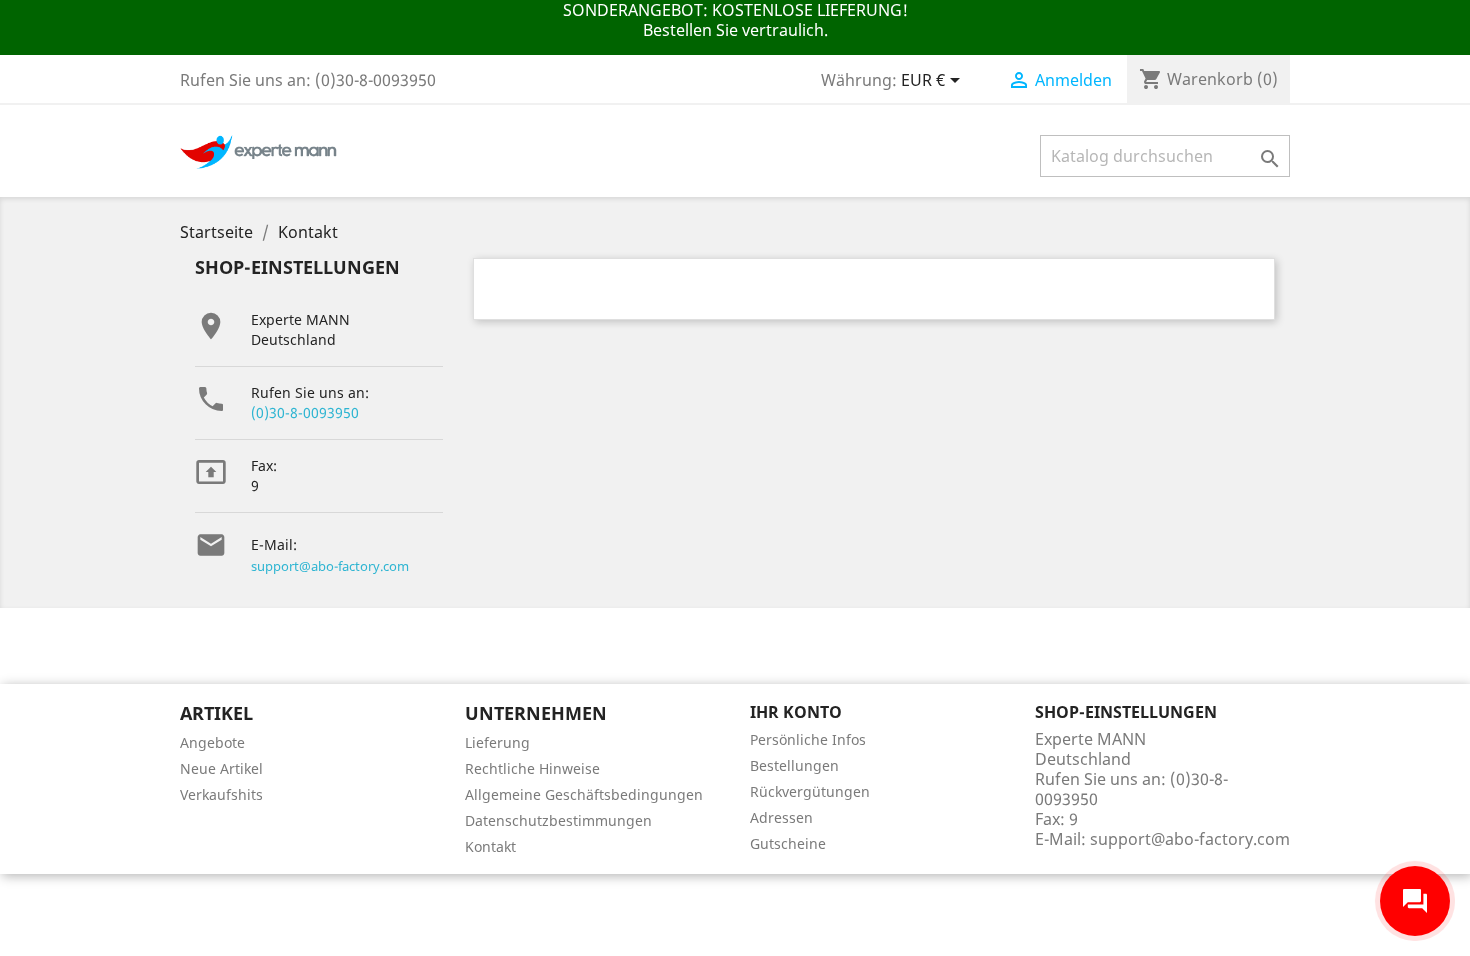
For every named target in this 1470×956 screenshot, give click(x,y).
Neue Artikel (221, 768)
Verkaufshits (221, 794)
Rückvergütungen (810, 791)
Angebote (212, 742)
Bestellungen (794, 765)
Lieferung (497, 742)
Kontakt (490, 846)
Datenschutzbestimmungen (558, 820)
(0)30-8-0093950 (305, 412)
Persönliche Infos (808, 739)
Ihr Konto (796, 712)
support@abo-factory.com (330, 566)
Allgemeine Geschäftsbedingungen (584, 794)
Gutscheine (788, 843)
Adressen (781, 817)
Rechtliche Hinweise (532, 768)
